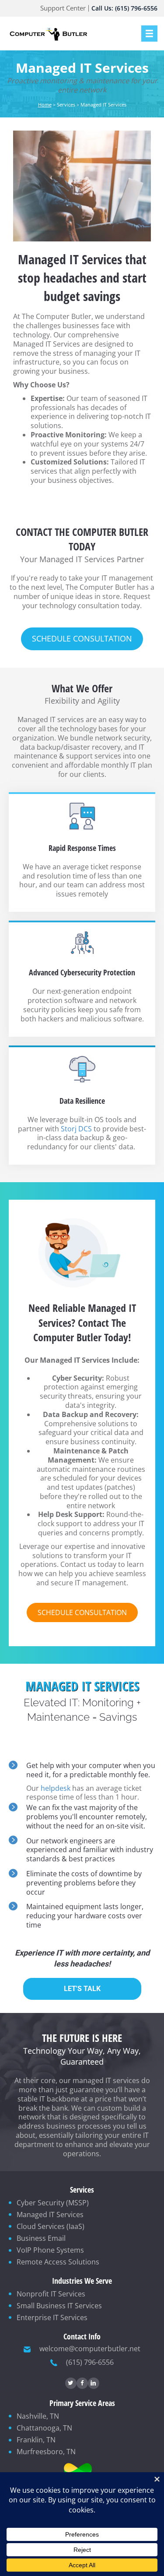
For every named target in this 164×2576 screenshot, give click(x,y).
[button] (82, 639)
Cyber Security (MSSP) (53, 2203)
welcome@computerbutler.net (90, 2349)
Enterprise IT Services (52, 2317)
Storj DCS (76, 1129)
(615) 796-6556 (90, 2362)
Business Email (41, 2238)
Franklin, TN (36, 2440)
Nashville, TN (38, 2416)
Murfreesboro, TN (46, 2452)
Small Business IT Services (59, 2306)
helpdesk (56, 1788)
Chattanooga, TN (44, 2428)
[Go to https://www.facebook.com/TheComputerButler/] (82, 2383)
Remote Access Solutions (58, 2262)
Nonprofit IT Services (51, 2294)
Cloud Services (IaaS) (51, 2226)
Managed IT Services (50, 2215)
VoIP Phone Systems (50, 2250)
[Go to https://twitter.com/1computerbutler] (71, 2383)
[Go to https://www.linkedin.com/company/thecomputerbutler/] (94, 2383)
